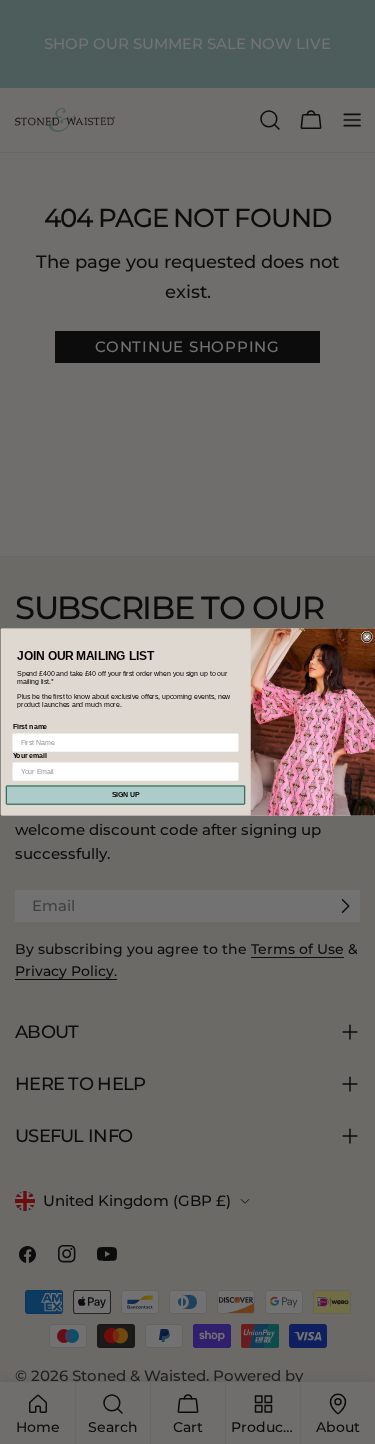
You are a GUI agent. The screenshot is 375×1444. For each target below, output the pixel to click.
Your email (29, 756)
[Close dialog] (367, 637)
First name (29, 727)
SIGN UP (124, 795)
